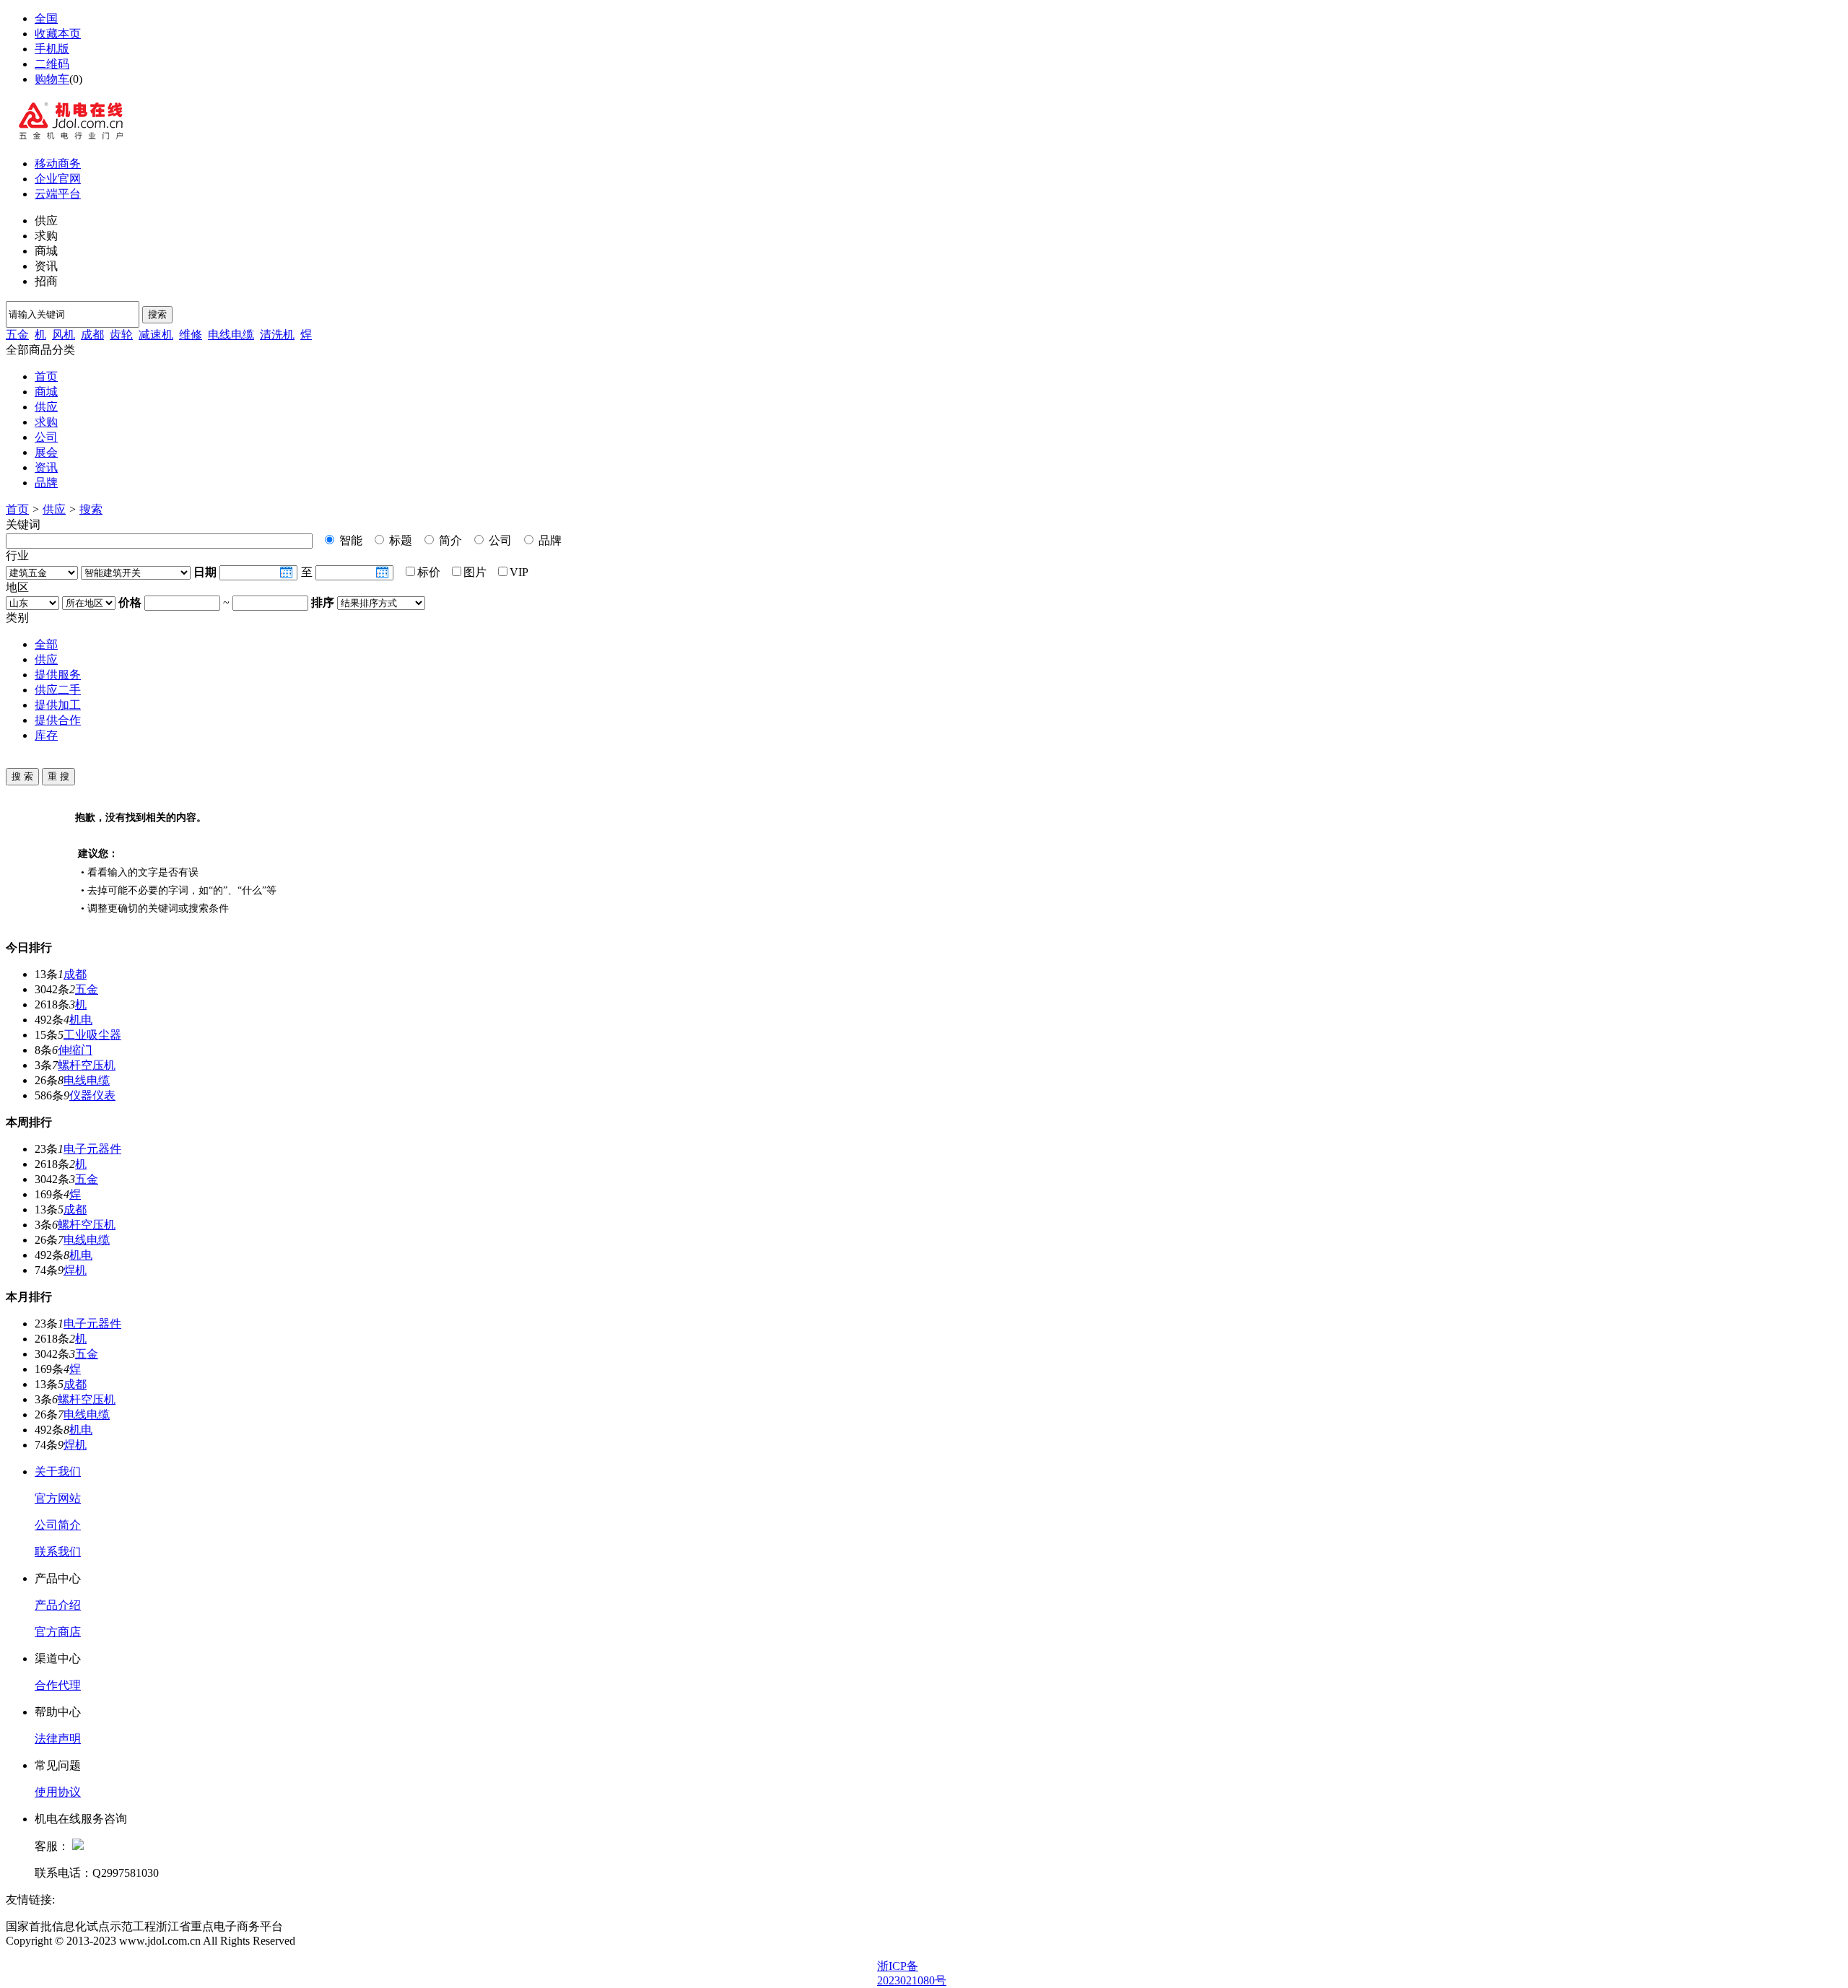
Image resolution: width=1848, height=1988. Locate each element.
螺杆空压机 (87, 1065)
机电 (81, 1020)
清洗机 (277, 335)
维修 (191, 335)
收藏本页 (58, 34)
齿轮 (121, 335)
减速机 (156, 335)
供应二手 (58, 690)
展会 (46, 452)
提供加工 (58, 705)
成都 (92, 335)
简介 (449, 540)
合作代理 (58, 1685)
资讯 (46, 467)
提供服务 (58, 675)
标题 (399, 540)
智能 (349, 540)
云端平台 (58, 194)
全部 (46, 644)
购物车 (52, 79)
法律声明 (58, 1739)
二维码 (52, 64)
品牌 (46, 483)
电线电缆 (231, 335)
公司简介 (58, 1525)
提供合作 (58, 720)
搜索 (157, 314)
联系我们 (58, 1552)
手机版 (52, 49)
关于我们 (58, 1472)
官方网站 (58, 1498)
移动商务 (58, 164)
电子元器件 (92, 1149)
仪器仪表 (92, 1095)
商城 (46, 392)
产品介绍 (58, 1605)
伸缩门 (75, 1050)
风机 (64, 335)
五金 (17, 335)
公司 (46, 437)
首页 (46, 376)
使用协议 (58, 1792)
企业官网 (58, 179)
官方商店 (58, 1632)
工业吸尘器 (92, 1035)
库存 (46, 735)
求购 (46, 422)
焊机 (75, 1270)
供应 (46, 407)
